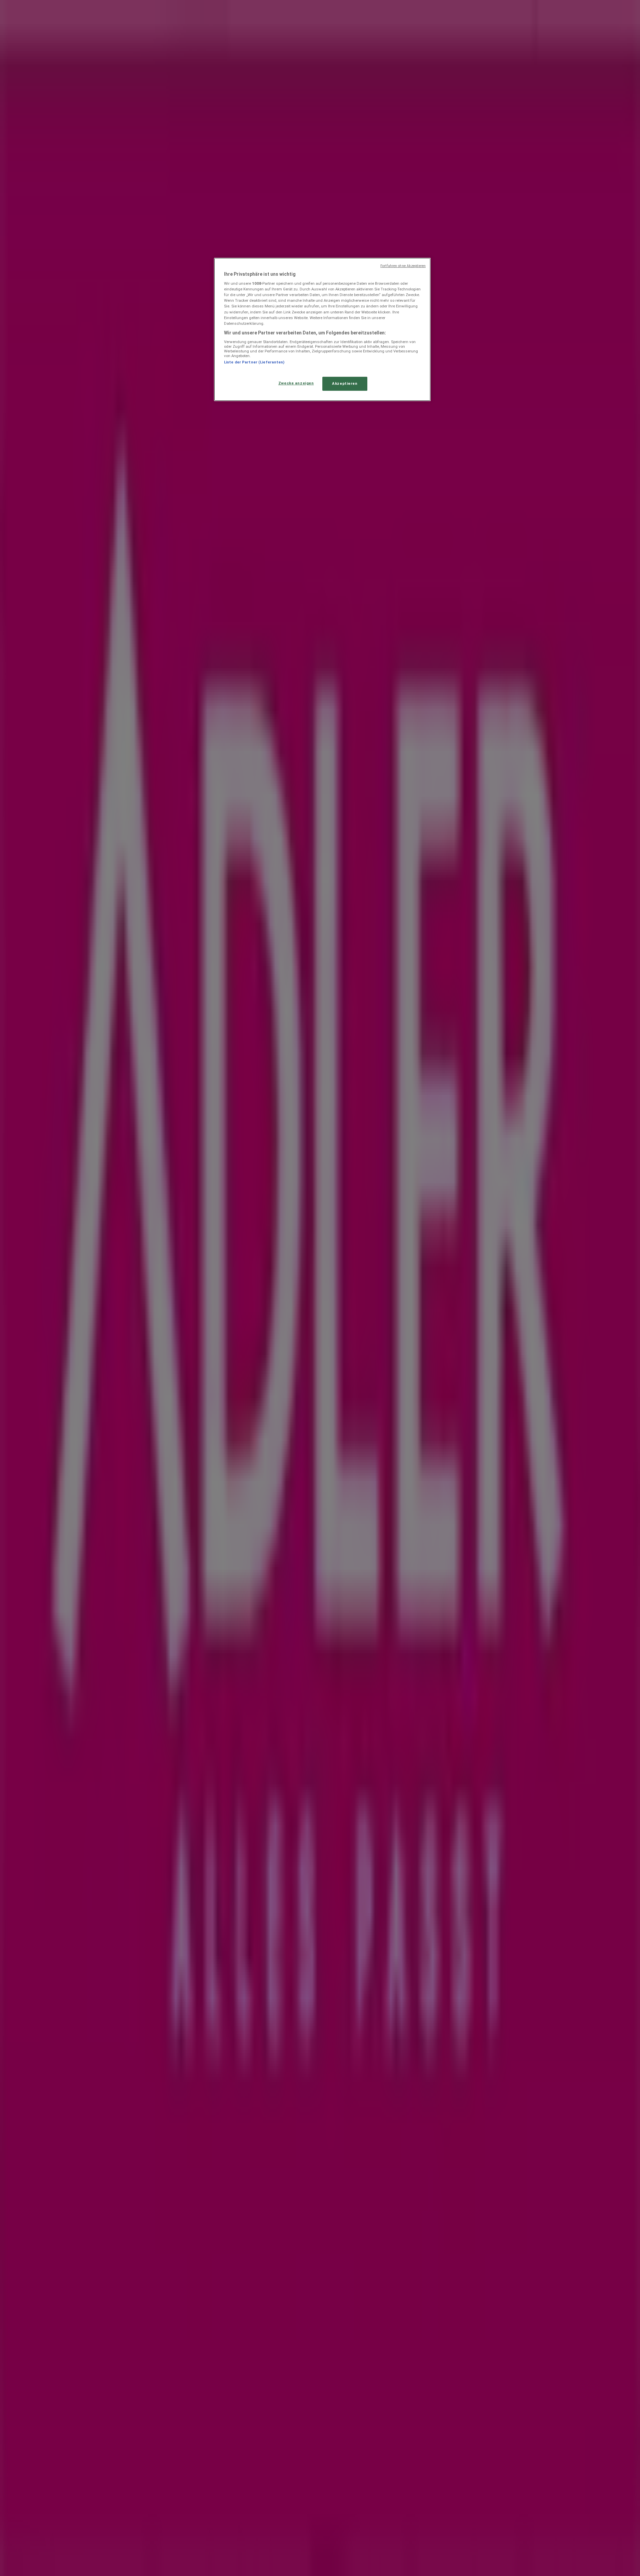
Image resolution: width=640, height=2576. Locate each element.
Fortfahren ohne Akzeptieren (403, 266)
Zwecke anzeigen (296, 383)
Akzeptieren (345, 383)
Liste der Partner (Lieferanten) (254, 362)
